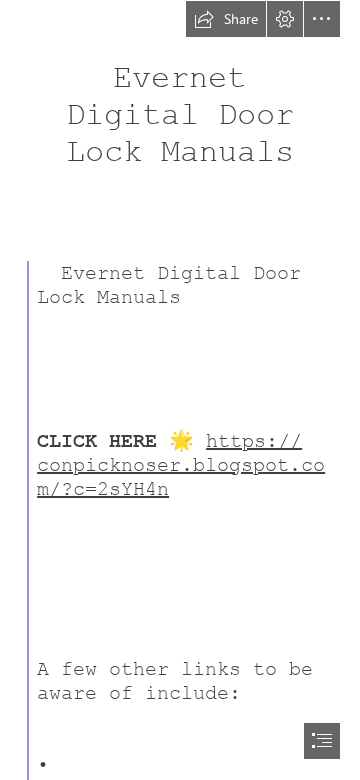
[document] (180, 390)
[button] (226, 19)
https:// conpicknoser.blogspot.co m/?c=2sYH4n (181, 465)
